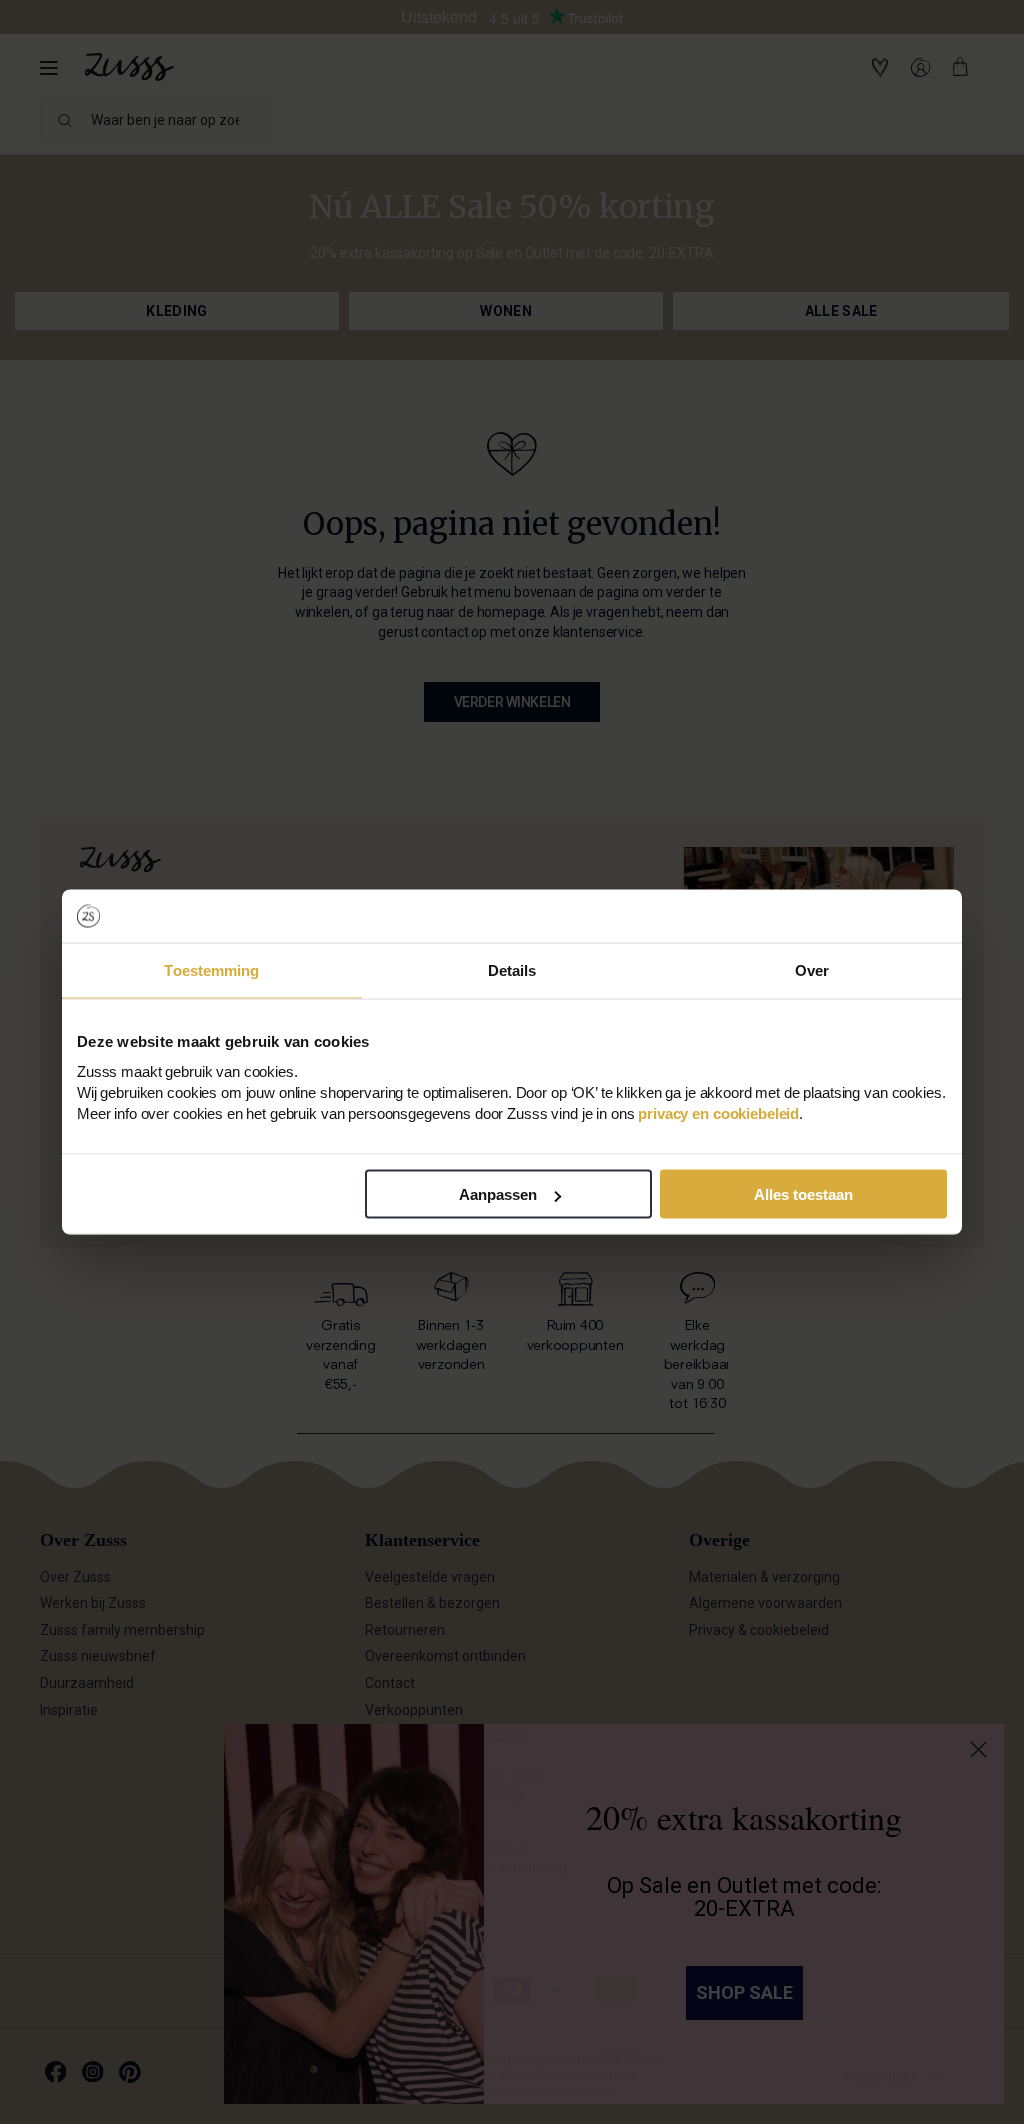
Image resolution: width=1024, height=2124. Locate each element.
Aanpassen (498, 1194)
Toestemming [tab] (211, 969)
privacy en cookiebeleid (718, 1113)
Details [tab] (512, 969)
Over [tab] (812, 969)
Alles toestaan (803, 1194)
